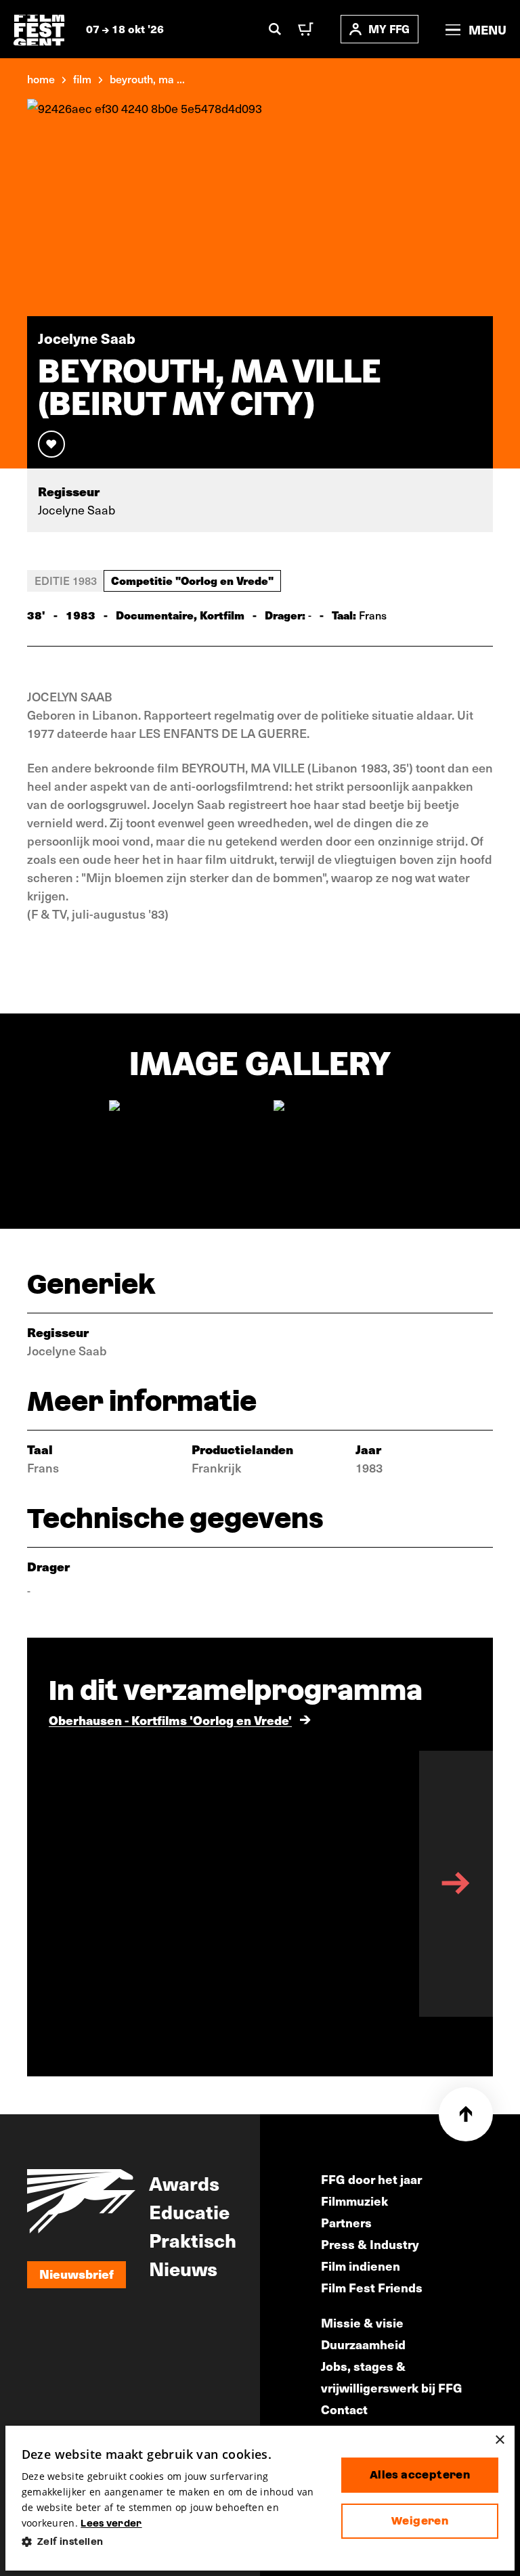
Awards (184, 2183)
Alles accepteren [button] (420, 2475)
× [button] (499, 2440)
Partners (346, 2222)
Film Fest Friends (372, 2287)
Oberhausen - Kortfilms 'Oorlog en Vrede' (170, 1720)
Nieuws (183, 2268)
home (41, 79)
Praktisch (193, 2240)
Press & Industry (370, 2244)
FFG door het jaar (371, 2179)
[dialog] (260, 2498)
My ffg (389, 29)
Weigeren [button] (420, 2521)
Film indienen (361, 2266)
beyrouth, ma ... (147, 79)
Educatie (189, 2211)
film (82, 79)
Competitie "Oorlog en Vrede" (192, 580)
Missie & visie (362, 2322)
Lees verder (111, 2523)
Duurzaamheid (363, 2344)
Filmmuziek (354, 2201)
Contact (344, 2409)
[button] (171, 2542)
